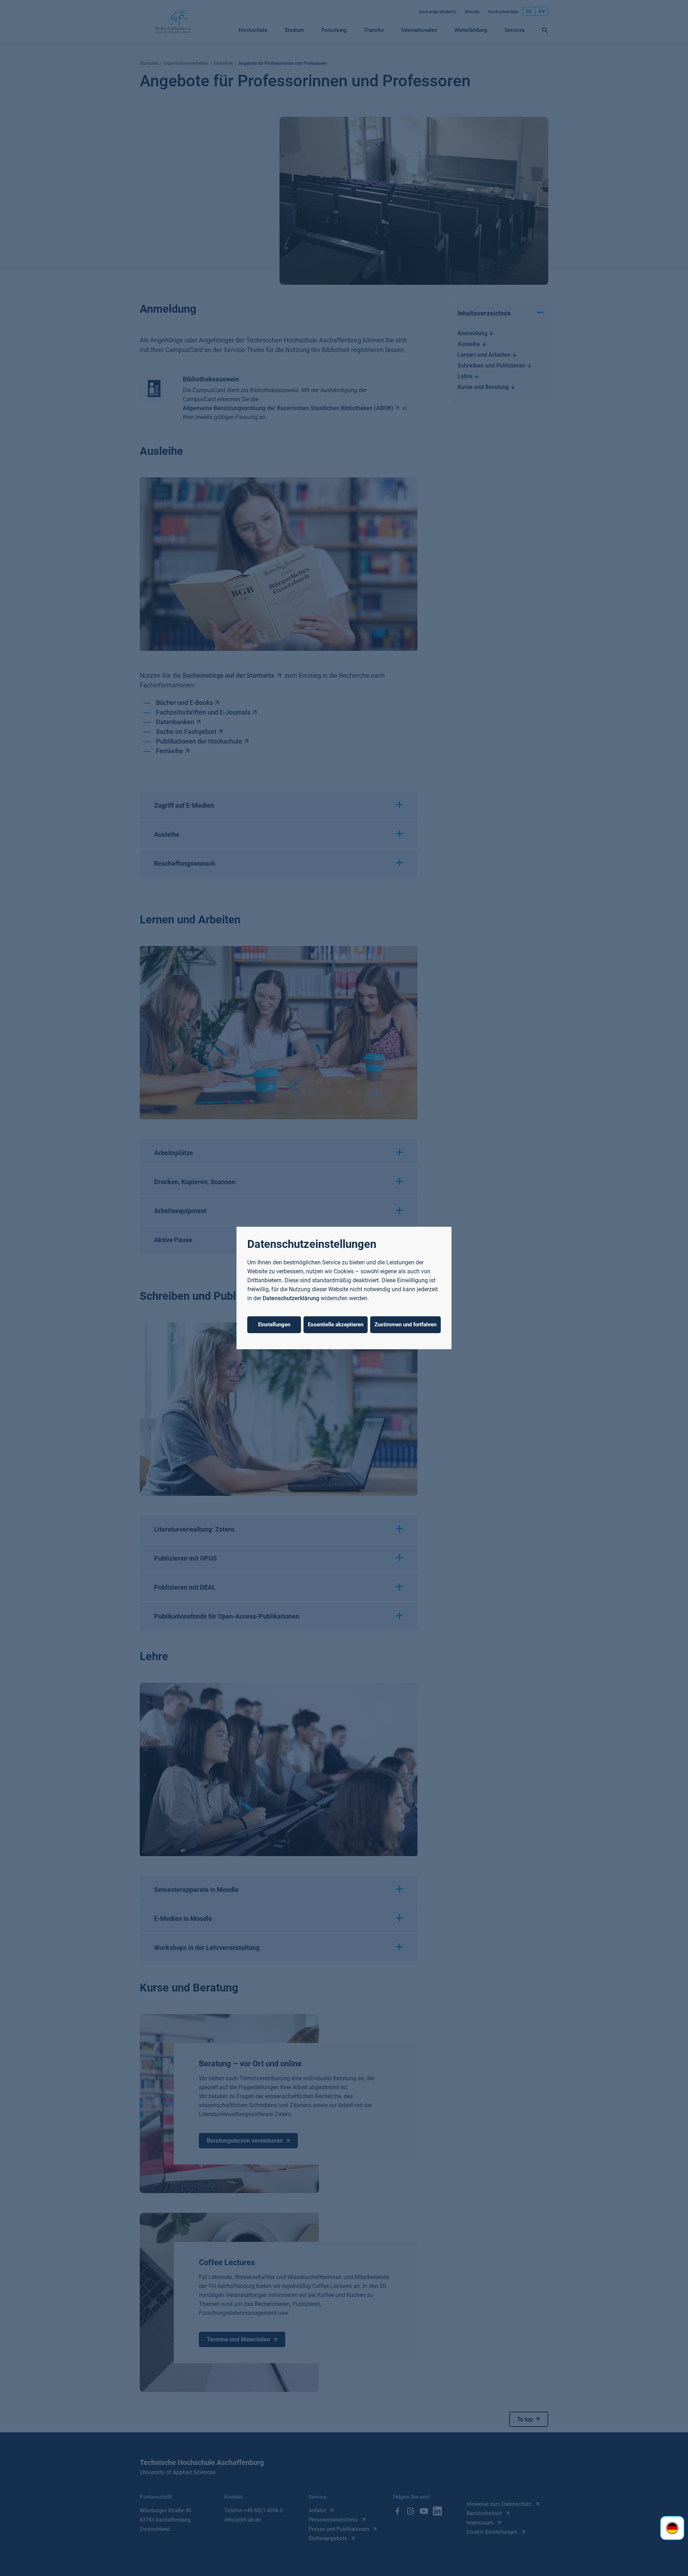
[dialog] (344, 1288)
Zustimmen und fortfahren (405, 1325)
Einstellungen (274, 1325)
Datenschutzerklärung (291, 1298)
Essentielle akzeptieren (336, 1325)
